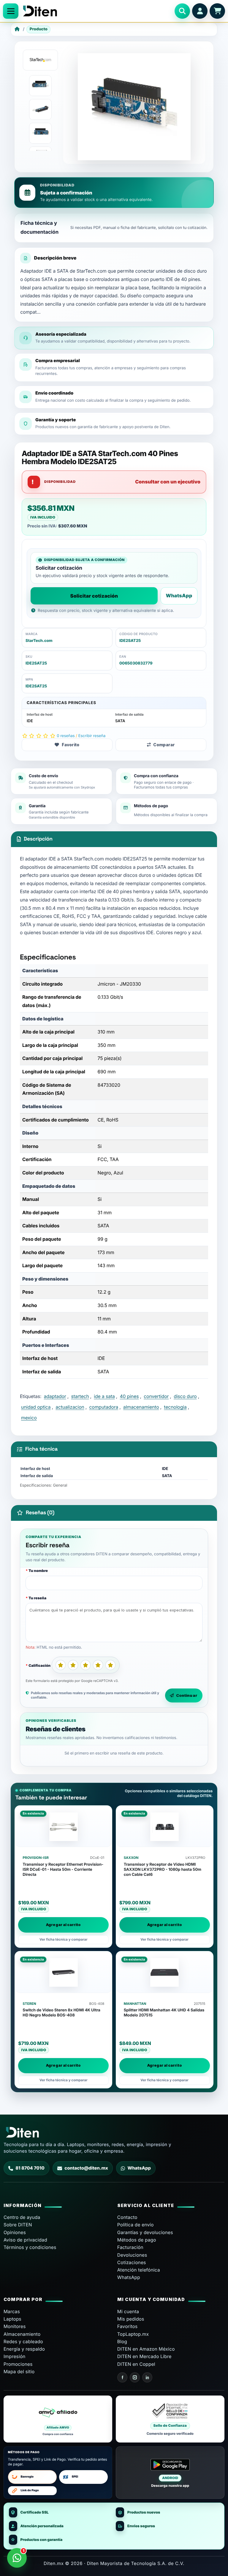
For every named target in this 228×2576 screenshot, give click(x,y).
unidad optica (36, 1407)
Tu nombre (38, 1571)
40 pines (129, 1396)
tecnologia (175, 1407)
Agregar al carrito (63, 1925)
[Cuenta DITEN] (200, 11)
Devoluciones (132, 2255)
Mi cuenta (128, 2312)
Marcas (12, 2312)
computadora (104, 1407)
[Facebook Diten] (122, 2377)
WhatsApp (179, 596)
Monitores (15, 2326)
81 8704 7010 (30, 2168)
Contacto (127, 2217)
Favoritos (128, 2326)
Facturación (130, 2247)
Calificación (39, 1665)
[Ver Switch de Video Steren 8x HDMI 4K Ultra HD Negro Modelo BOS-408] (63, 1972)
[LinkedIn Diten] (147, 2377)
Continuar (187, 1695)
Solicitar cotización (94, 596)
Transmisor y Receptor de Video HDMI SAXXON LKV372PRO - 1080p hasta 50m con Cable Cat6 (163, 1870)
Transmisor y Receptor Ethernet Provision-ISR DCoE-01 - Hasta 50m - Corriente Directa (63, 1870)
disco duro (185, 1396)
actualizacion (70, 1407)
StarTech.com (39, 641)
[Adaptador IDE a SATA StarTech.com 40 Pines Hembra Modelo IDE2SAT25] (40, 86)
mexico (29, 1418)
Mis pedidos (131, 2319)
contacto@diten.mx (86, 2168)
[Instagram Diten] (135, 2377)
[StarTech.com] (40, 60)
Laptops (12, 2319)
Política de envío (136, 2225)
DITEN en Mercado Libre (144, 2356)
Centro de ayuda (22, 2217)
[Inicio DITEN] (96, 11)
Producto (39, 29)
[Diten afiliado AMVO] (58, 2419)
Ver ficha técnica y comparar (64, 1939)
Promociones (18, 2364)
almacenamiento (141, 1407)
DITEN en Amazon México (146, 2349)
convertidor (156, 1396)
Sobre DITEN (18, 2225)
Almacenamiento (22, 2334)
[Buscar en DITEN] (182, 11)
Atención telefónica (139, 2270)
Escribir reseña (92, 736)
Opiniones (15, 2232)
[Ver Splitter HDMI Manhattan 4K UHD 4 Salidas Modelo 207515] (165, 1972)
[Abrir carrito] (217, 11)
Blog (122, 2342)
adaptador (55, 1396)
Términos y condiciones (30, 2247)
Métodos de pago (137, 2240)
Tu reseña (37, 1598)
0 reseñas (66, 736)
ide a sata (104, 1396)
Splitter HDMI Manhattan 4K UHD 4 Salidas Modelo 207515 (164, 2013)
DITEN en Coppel (136, 2364)
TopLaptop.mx (133, 2334)
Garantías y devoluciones (145, 2232)
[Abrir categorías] (11, 11)
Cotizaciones (132, 2262)
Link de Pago (30, 2491)
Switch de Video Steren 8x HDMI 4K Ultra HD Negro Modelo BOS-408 (61, 2013)
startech (80, 1396)
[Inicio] (17, 29)
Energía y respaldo (24, 2349)
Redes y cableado (23, 2342)
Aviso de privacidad (25, 2240)
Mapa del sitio (19, 2372)
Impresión (15, 2356)
